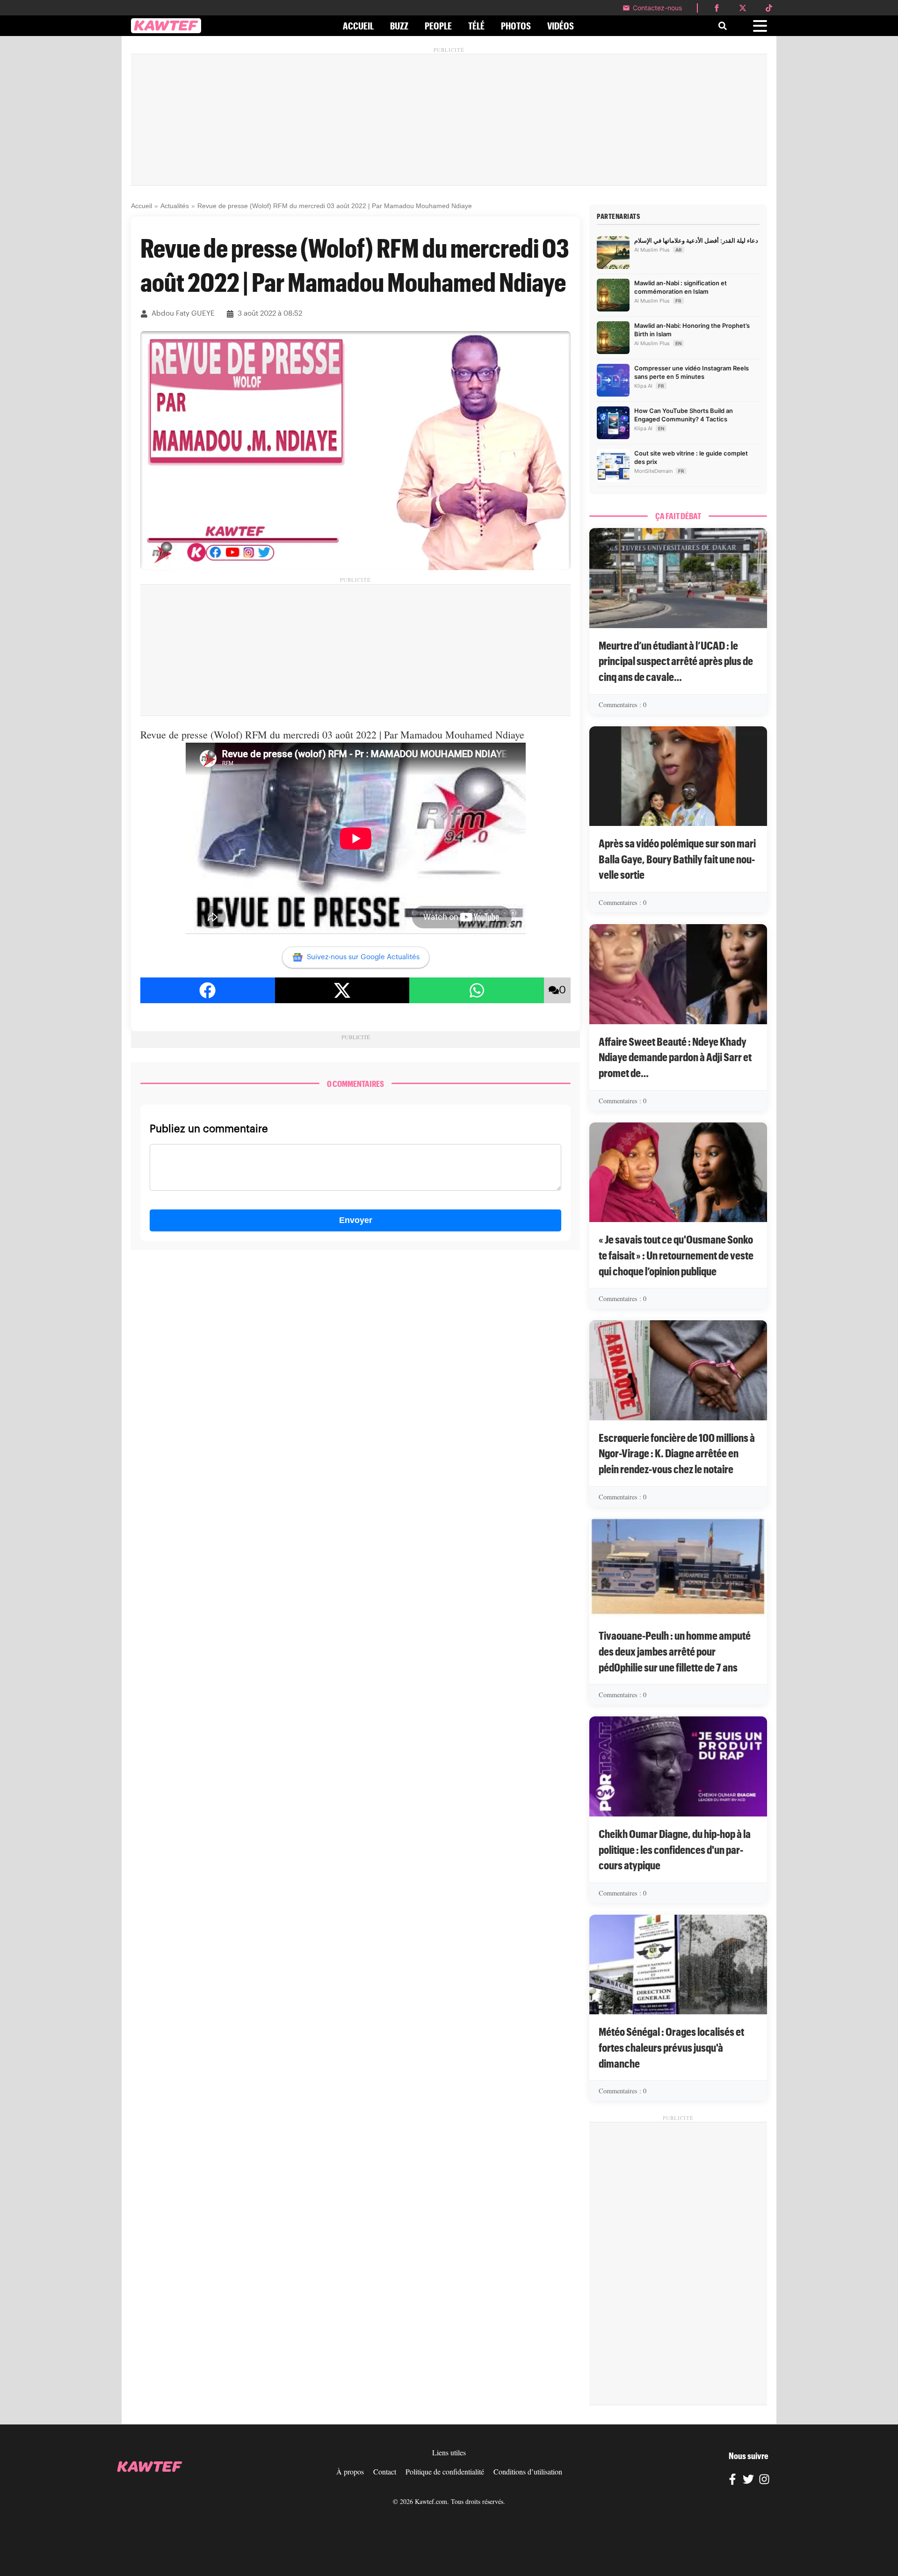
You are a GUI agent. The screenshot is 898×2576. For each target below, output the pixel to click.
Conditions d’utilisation (528, 2471)
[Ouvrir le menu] (760, 26)
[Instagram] (764, 2481)
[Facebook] (732, 2481)
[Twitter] (748, 2481)
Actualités (175, 206)
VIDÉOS (561, 26)
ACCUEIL (358, 26)
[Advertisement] (449, 120)
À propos (350, 2471)
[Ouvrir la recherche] (723, 26)
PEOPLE (438, 26)
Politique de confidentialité (445, 2471)
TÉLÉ (476, 26)
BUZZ (399, 26)
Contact (385, 2471)
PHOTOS (516, 26)
